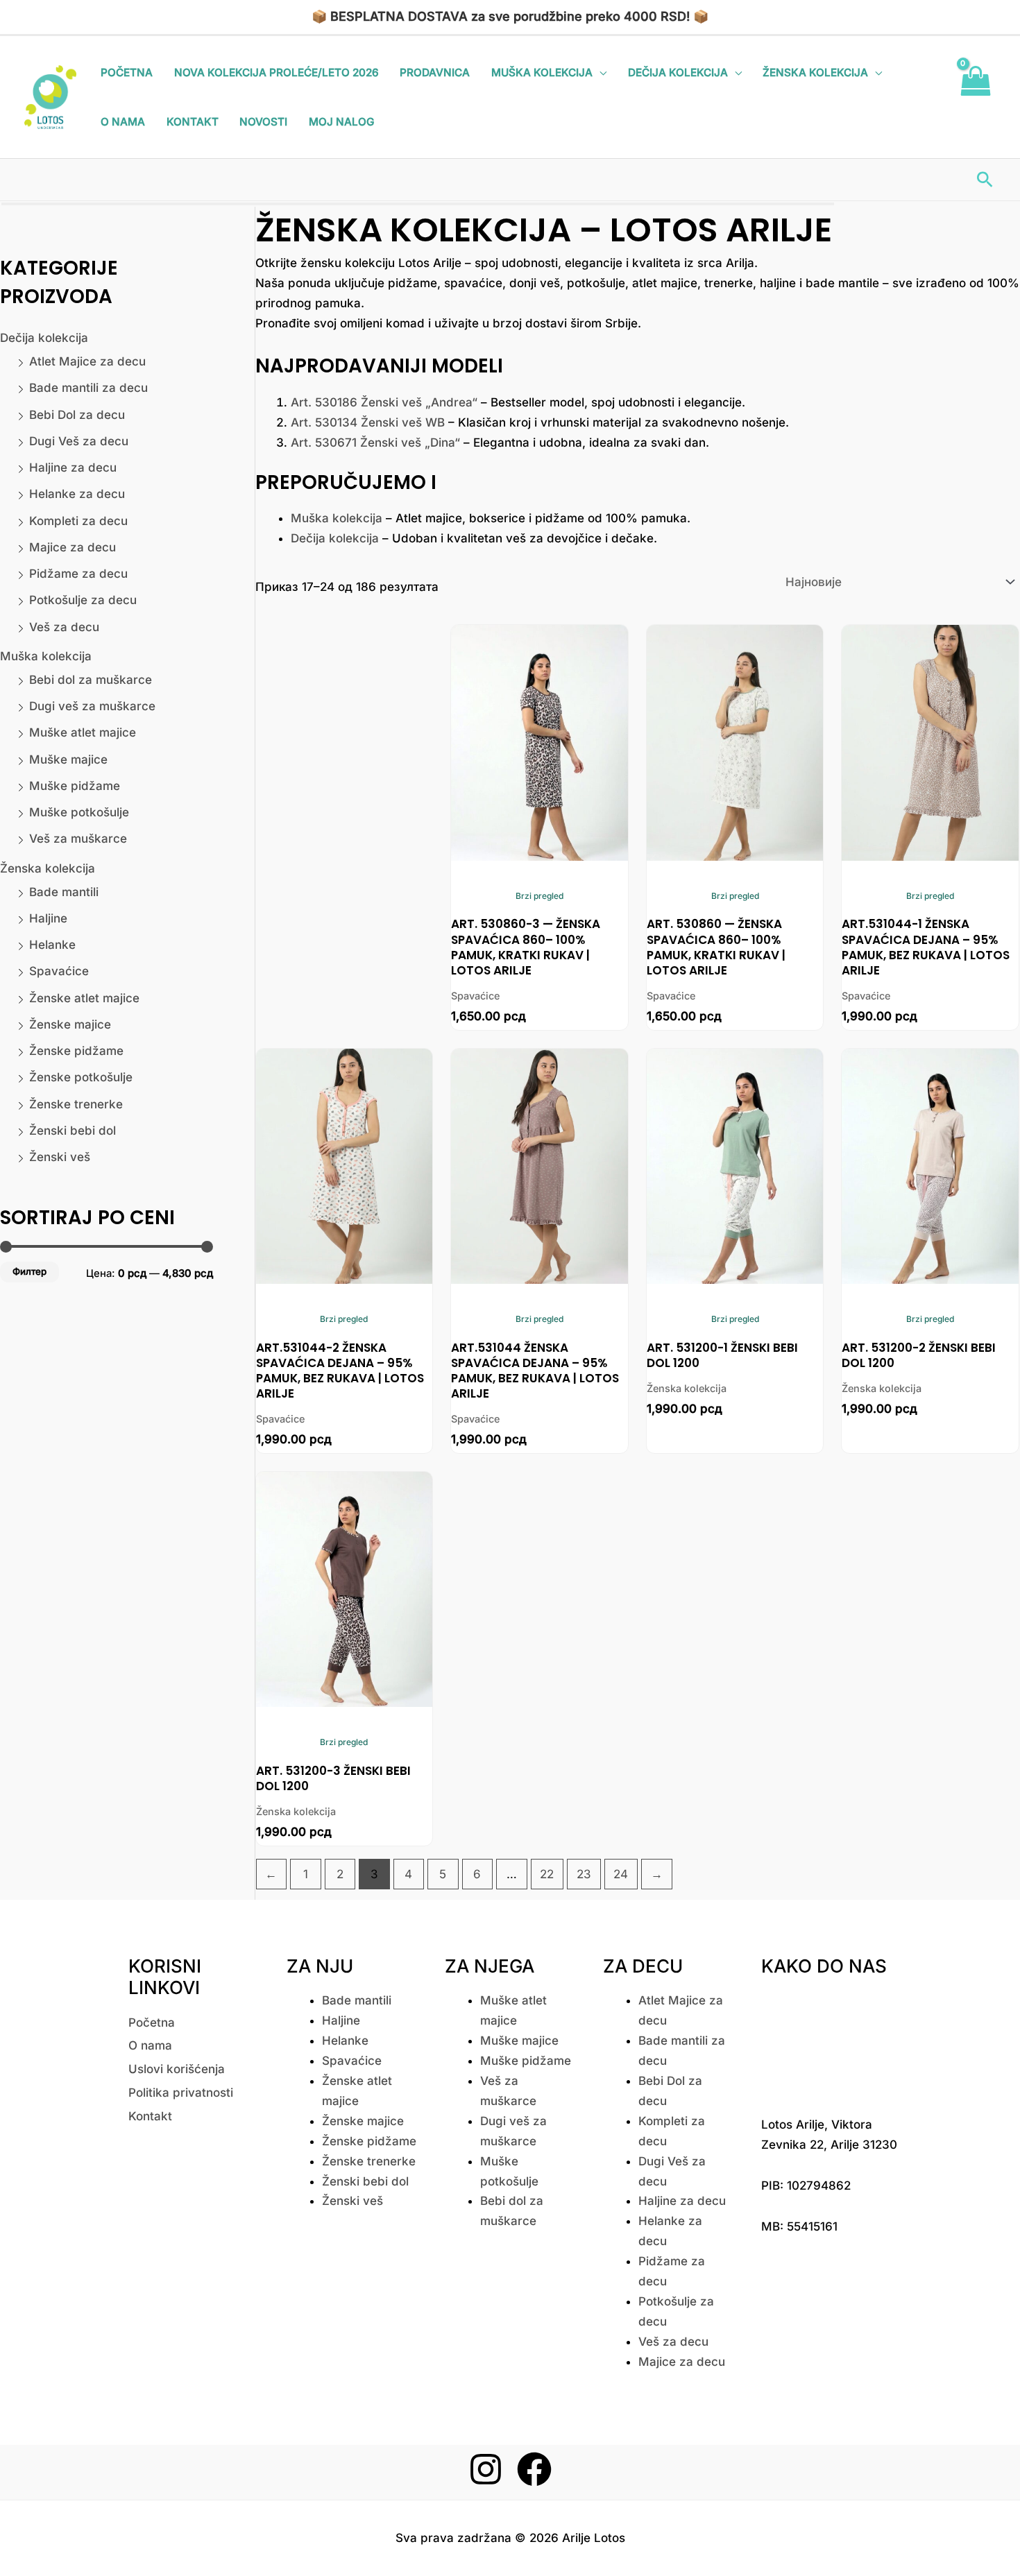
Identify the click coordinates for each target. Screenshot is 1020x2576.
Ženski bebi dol (73, 1131)
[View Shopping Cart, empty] (975, 97)
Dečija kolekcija (678, 72)
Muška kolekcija (542, 72)
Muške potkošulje (79, 812)
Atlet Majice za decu (87, 361)
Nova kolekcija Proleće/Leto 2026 (277, 72)
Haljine (48, 918)
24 (621, 1874)
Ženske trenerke (76, 1104)
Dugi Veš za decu (79, 441)
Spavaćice (59, 971)
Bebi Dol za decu (77, 415)
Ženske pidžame (76, 1051)
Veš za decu (64, 627)
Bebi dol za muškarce (91, 680)
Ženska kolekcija (815, 72)
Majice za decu (73, 547)
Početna (127, 72)
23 (584, 1874)
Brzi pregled (539, 896)
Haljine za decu (73, 467)
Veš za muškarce (78, 839)
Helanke (52, 945)
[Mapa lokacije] (830, 2043)
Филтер (29, 1271)
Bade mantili (64, 892)
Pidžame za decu (78, 574)
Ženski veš (60, 1157)
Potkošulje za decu (83, 600)
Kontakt (193, 122)
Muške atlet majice (83, 732)
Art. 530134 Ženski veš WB (368, 422)
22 (547, 1874)
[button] (985, 179)
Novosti (263, 122)
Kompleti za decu (78, 521)
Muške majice (68, 759)
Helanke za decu (77, 494)
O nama (123, 122)
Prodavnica (435, 72)
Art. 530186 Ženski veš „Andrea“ (384, 402)
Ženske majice (70, 1024)
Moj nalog (341, 122)
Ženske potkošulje (81, 1077)
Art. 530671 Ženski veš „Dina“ (375, 443)
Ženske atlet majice (84, 998)
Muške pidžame (75, 786)
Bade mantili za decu (88, 388)
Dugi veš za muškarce (92, 706)
